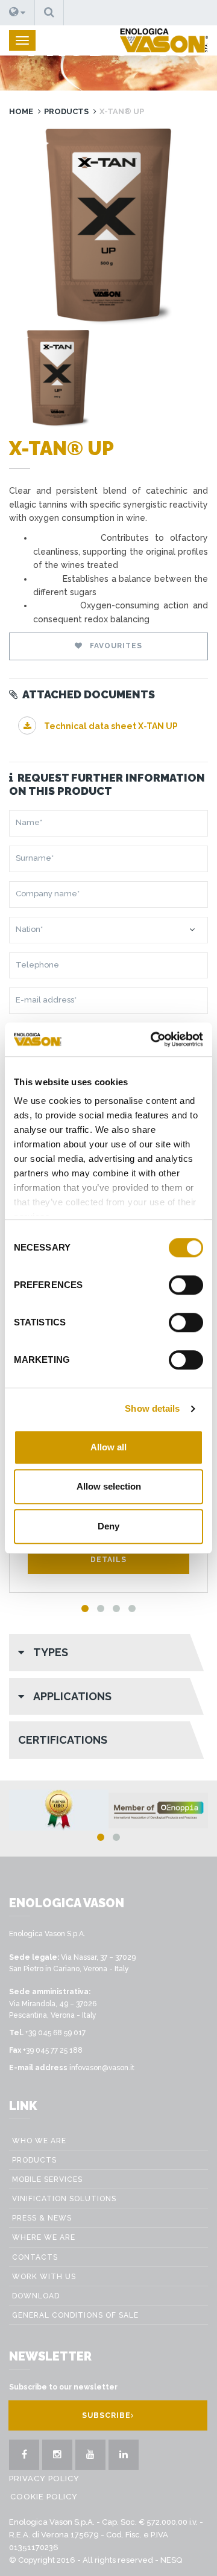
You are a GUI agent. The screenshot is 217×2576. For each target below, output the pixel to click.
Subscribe (106, 2415)
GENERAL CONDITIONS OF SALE (75, 2315)
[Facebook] (24, 2455)
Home (21, 111)
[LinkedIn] (124, 2455)
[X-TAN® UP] (108, 227)
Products (66, 111)
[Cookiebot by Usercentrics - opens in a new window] (153, 1039)
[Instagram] (57, 2455)
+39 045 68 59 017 (55, 2033)
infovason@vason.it (102, 2068)
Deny (108, 1526)
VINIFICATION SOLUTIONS (64, 2199)
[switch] (186, 1285)
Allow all (108, 1447)
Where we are (44, 2237)
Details (108, 1560)
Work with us (44, 2277)
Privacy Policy (44, 2479)
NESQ (171, 2560)
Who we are (39, 2141)
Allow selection (109, 1486)
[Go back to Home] (164, 40)
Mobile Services (47, 2179)
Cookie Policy (44, 2497)
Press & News (42, 2218)
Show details (152, 1408)
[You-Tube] (90, 2455)
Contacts (35, 2257)
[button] (17, 13)
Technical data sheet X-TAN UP (110, 726)
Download (36, 2296)
